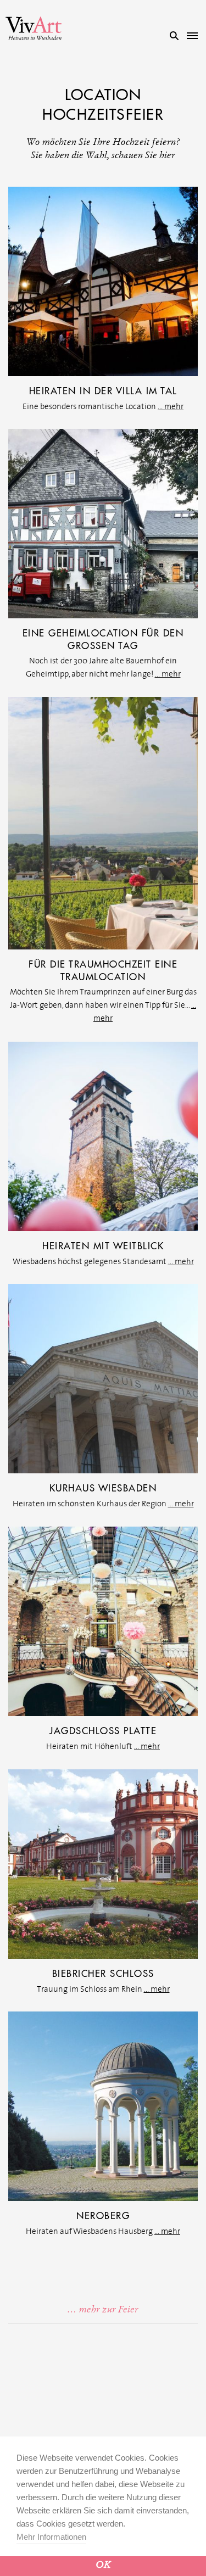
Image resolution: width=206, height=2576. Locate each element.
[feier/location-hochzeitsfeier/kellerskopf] (103, 1136)
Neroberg (103, 2216)
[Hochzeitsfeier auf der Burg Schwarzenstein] (103, 823)
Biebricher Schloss (103, 1974)
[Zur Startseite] (34, 28)
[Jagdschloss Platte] (103, 1621)
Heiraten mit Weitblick (103, 1246)
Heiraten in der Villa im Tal (103, 391)
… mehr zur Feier (103, 2309)
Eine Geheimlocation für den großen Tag (103, 639)
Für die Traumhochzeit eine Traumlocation (103, 971)
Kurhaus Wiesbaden (103, 1488)
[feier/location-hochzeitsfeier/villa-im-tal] (103, 281)
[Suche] (174, 36)
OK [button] (103, 2565)
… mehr (171, 406)
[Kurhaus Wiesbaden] (103, 1378)
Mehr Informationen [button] (51, 2537)
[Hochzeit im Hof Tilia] (103, 523)
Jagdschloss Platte (103, 1731)
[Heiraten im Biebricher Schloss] (103, 1863)
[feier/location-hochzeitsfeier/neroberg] (103, 2105)
